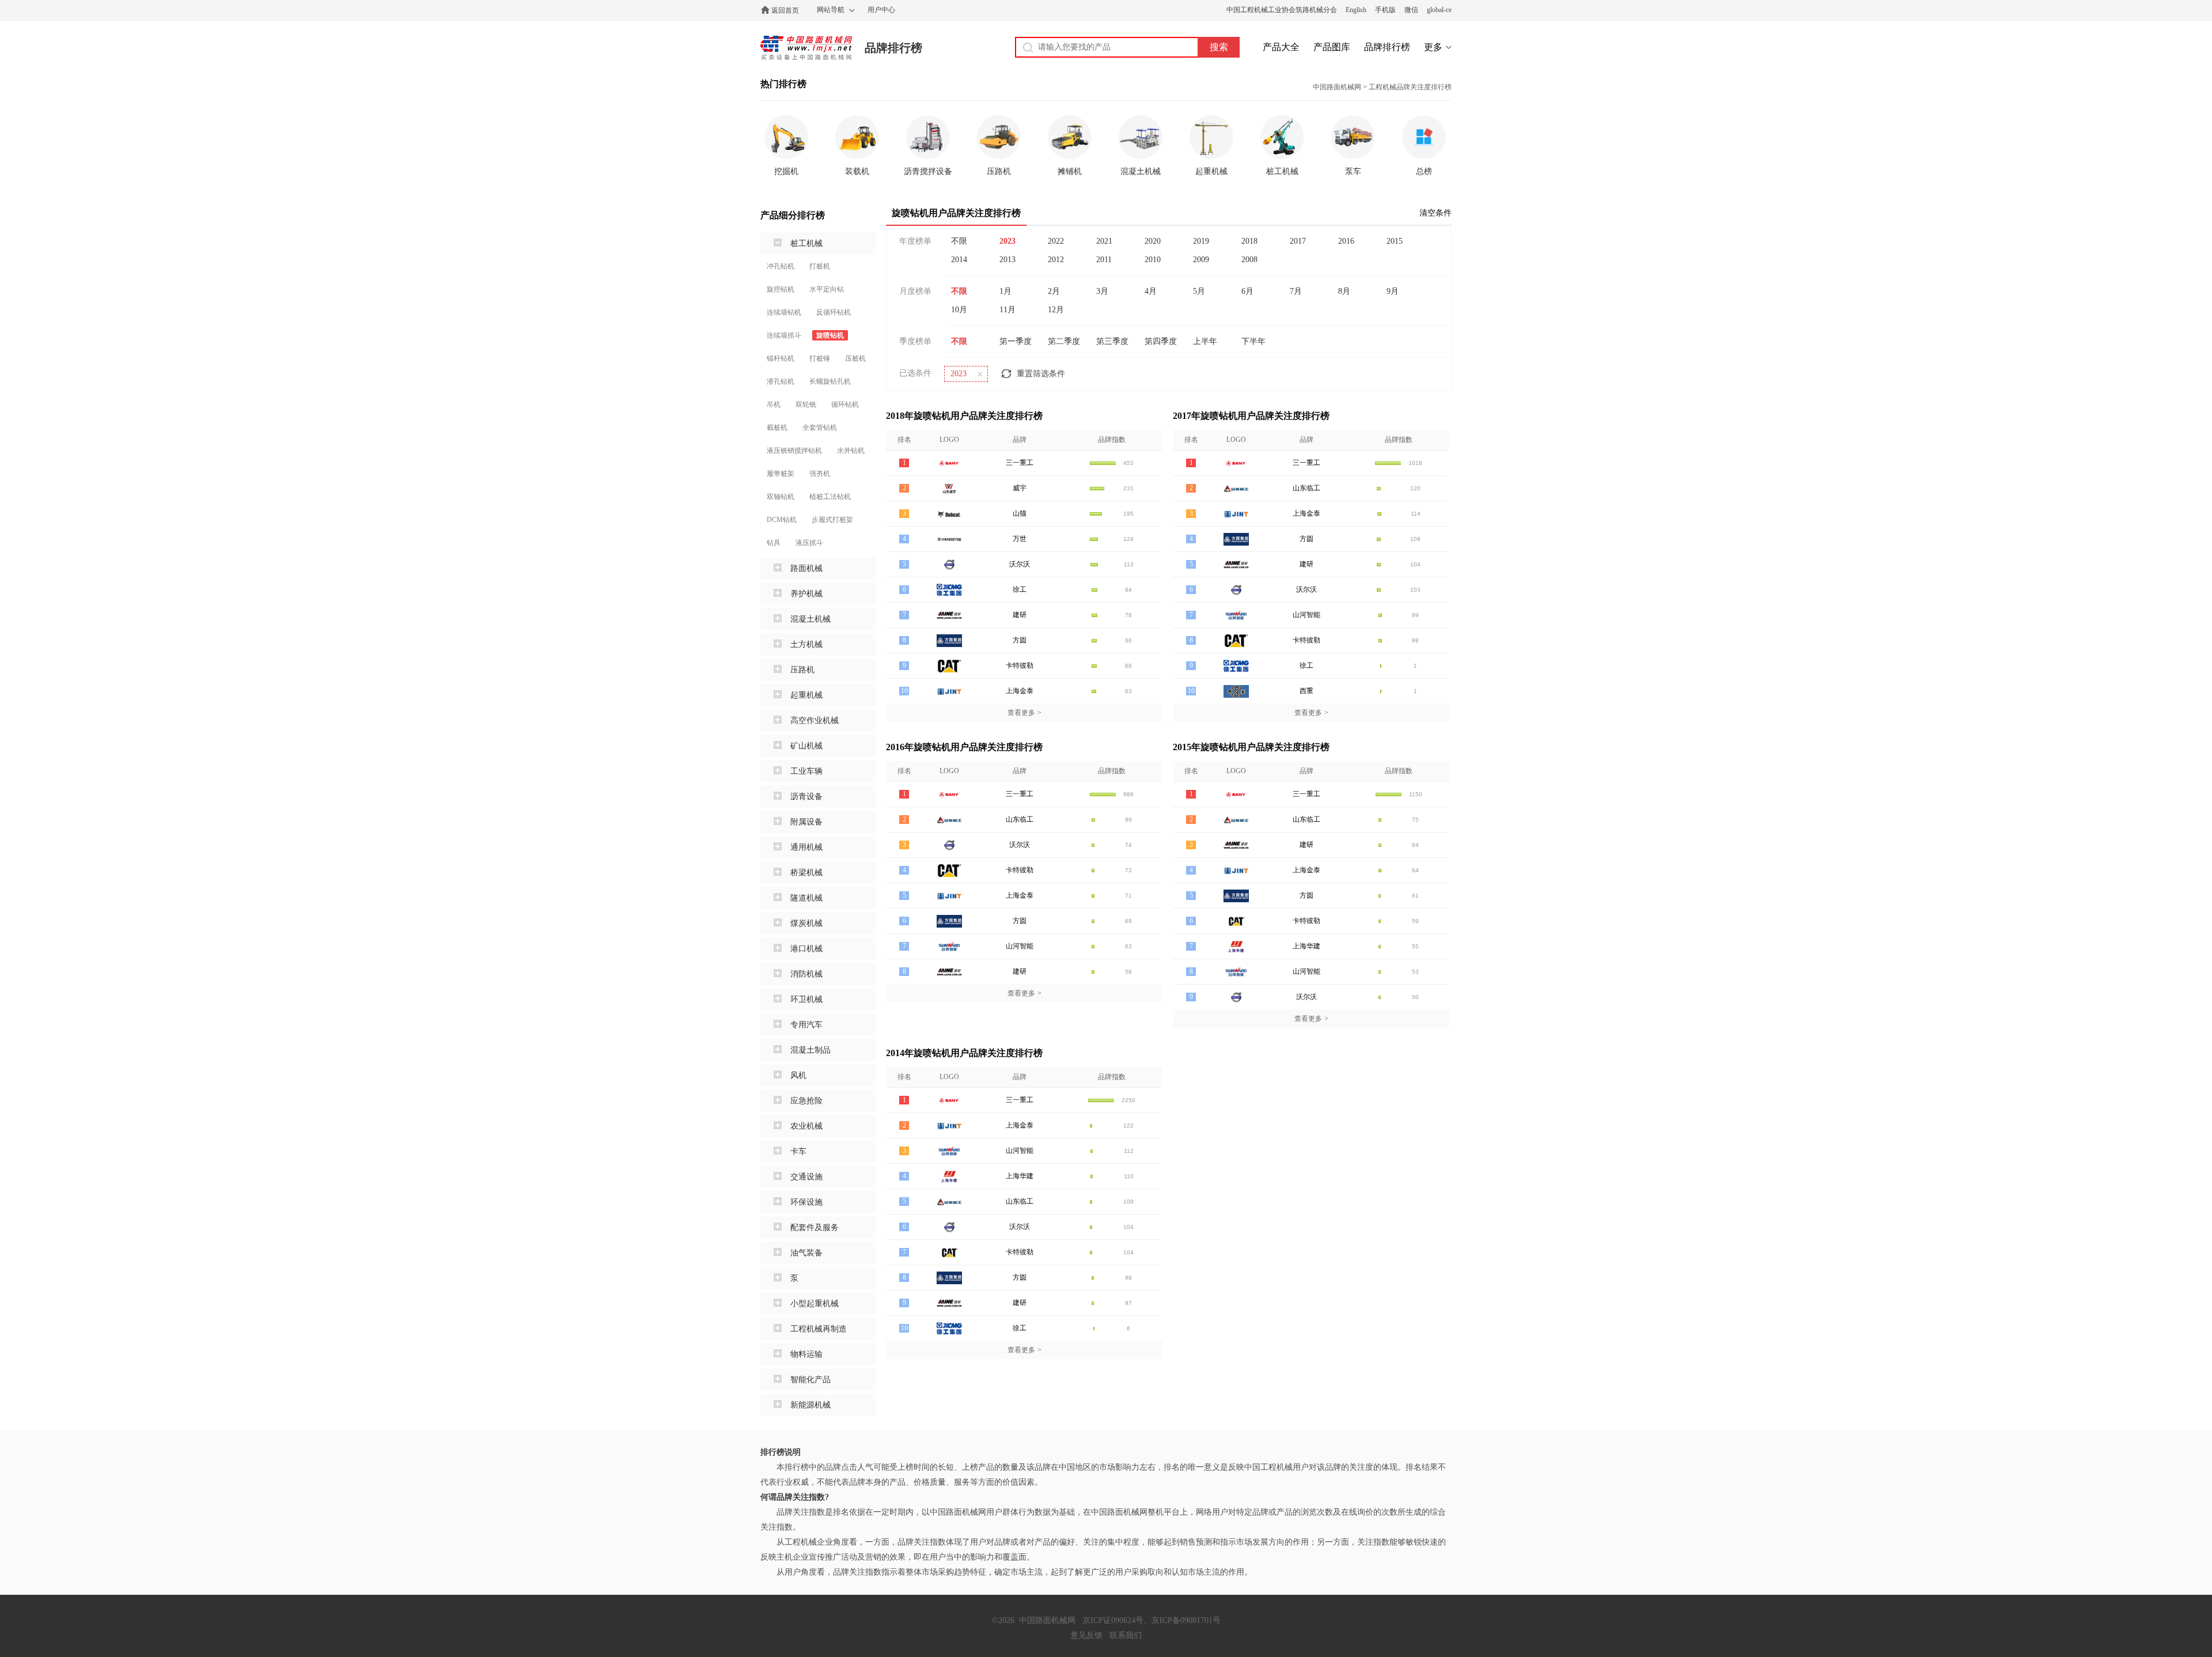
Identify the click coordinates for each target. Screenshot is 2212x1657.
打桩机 (820, 266)
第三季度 (1112, 341)
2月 (1054, 291)
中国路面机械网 (806, 48)
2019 (1201, 241)
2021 (1104, 241)
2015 (1395, 241)
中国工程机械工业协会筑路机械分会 (1282, 10)
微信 (1411, 10)
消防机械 (806, 974)
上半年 (1205, 341)
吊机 (774, 404)
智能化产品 (810, 1380)
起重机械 (806, 695)
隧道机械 (806, 898)
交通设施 (806, 1177)
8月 (1344, 291)
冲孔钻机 (781, 266)
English (1356, 10)
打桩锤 (820, 358)
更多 (1433, 47)
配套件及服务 (815, 1227)
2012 (1056, 260)
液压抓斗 (809, 543)
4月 (1151, 291)
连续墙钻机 (784, 312)
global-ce (1439, 10)
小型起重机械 (815, 1304)
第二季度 (1064, 341)
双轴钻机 (781, 497)
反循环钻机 (834, 312)
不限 (959, 241)
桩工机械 (806, 243)
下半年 (1253, 341)
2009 (1201, 260)
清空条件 (1435, 213)
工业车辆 (806, 771)
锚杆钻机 (781, 358)
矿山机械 (806, 746)
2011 (1104, 260)
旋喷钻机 (830, 335)
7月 (1296, 291)
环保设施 (806, 1202)
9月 (1393, 291)
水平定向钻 (827, 289)
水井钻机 (851, 451)
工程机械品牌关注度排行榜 (1410, 87)
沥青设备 (806, 797)
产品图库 (1332, 47)
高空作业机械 (815, 720)
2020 (1153, 241)
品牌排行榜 (893, 48)
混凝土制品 (810, 1050)
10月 (959, 310)
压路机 (802, 670)
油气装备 (806, 1253)
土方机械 (806, 644)
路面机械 (806, 568)
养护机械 (806, 594)
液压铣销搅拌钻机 (794, 451)
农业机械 (806, 1126)
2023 (1007, 241)
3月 (1102, 291)
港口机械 (806, 949)
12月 (1056, 310)
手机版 (1385, 10)
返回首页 (785, 10)
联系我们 (1126, 1635)
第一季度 (1016, 341)
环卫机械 (806, 999)
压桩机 (855, 358)
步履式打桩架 (832, 520)
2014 (959, 260)
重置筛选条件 (1041, 374)
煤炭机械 (806, 923)
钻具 (774, 543)
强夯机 (820, 474)
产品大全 (1281, 47)
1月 (1005, 291)
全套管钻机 (820, 428)
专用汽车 (806, 1025)
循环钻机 (845, 404)
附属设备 (806, 822)
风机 (798, 1075)
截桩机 (777, 428)
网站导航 (831, 10)
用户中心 (881, 10)
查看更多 (1024, 713)
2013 (1007, 260)
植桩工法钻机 (830, 497)
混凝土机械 (810, 619)
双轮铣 (806, 404)
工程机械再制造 (819, 1329)
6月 (1247, 291)
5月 (1199, 291)
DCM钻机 (782, 520)
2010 (1153, 260)
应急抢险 (806, 1101)
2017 (1298, 241)
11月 (1007, 310)
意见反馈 (1086, 1635)
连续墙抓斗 (784, 335)
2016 (1346, 241)
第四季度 (1161, 341)
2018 (1249, 241)
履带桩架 (781, 474)
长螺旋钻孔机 (830, 381)
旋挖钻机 (781, 289)
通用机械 (806, 847)
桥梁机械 (806, 873)
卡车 (798, 1151)
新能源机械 (810, 1405)
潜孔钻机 (781, 381)
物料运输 (806, 1354)
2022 (1056, 241)
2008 (1249, 260)
